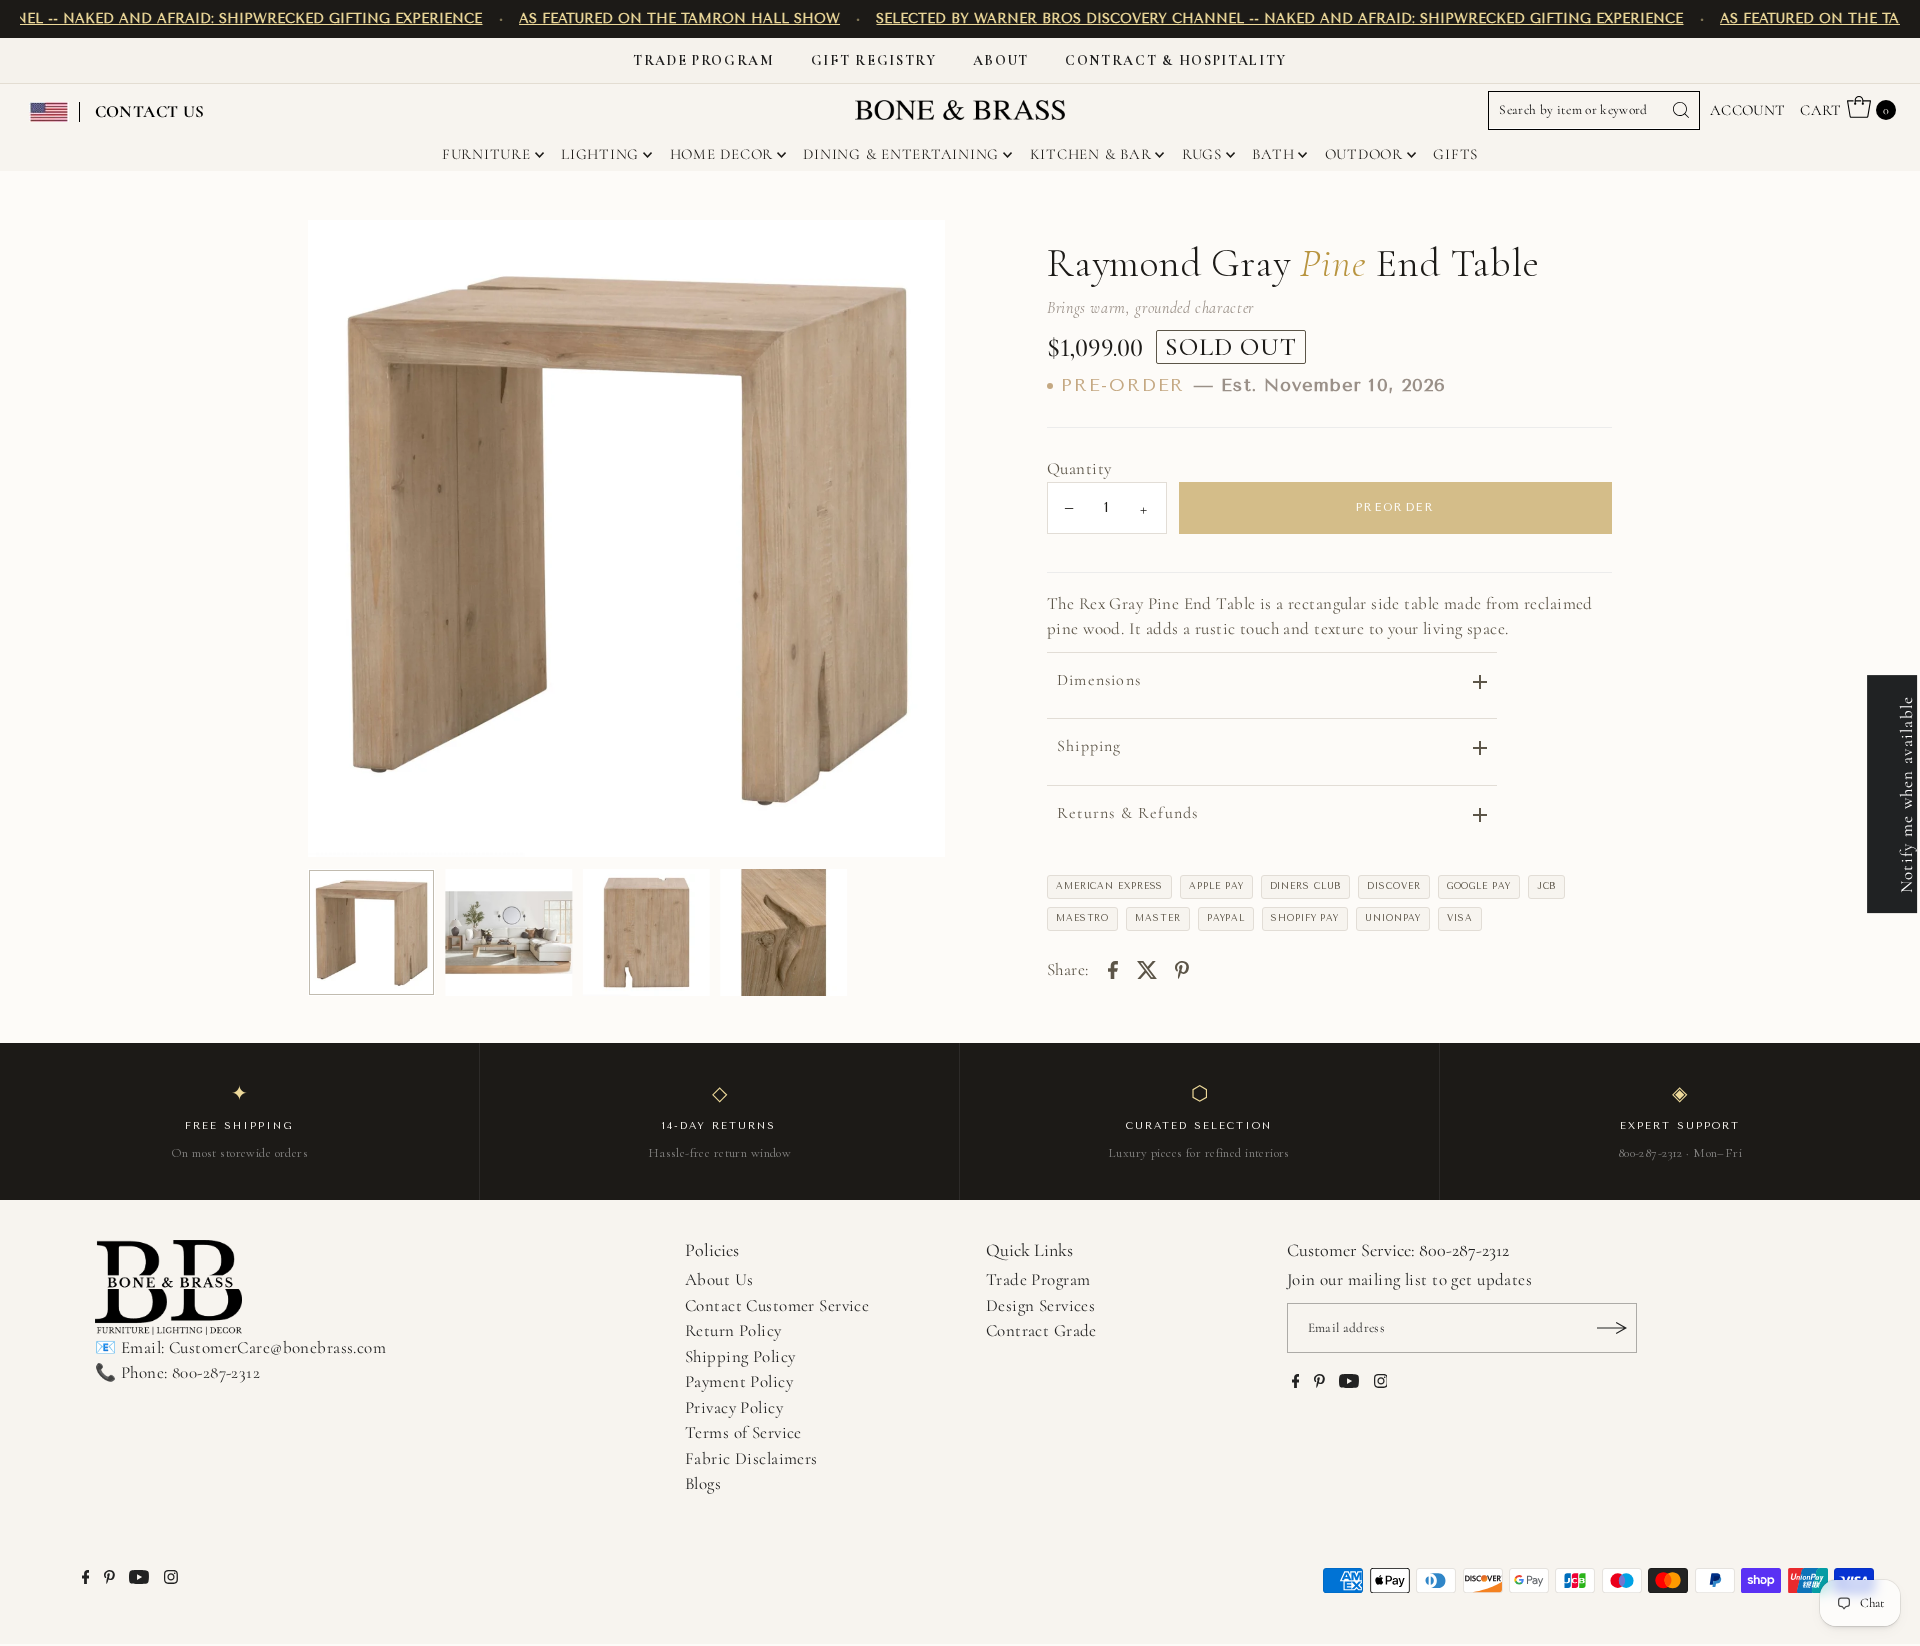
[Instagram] (1381, 1383)
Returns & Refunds (1127, 813)
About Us (719, 1279)
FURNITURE (486, 154)
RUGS (1202, 154)
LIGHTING (600, 154)
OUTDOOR (1364, 154)
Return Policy (733, 1330)
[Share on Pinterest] (1182, 968)
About (1001, 60)
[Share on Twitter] (1147, 968)
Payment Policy (739, 1381)
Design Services (1040, 1305)
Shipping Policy (740, 1356)
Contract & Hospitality (1176, 60)
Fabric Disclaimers (751, 1458)
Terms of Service (743, 1432)
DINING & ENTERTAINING (901, 154)
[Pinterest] (1319, 1383)
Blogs (703, 1483)
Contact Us (150, 111)
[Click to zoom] (913, 252)
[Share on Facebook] (1113, 968)
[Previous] (340, 539)
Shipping (1089, 746)
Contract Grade (1041, 1330)
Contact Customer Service (777, 1305)
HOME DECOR (722, 154)
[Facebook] (1296, 1383)
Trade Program (704, 60)
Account (1748, 110)
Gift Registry (874, 60)
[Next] (913, 539)
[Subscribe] (1612, 1328)
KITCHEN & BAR (1091, 154)
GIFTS (1455, 154)
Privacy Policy (734, 1407)
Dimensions (1099, 680)
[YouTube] (1349, 1383)
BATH (1273, 154)
